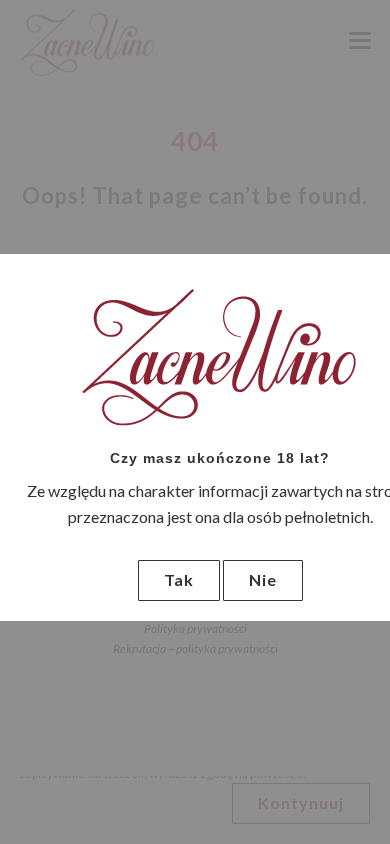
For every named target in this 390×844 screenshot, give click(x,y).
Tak (179, 579)
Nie (263, 579)
